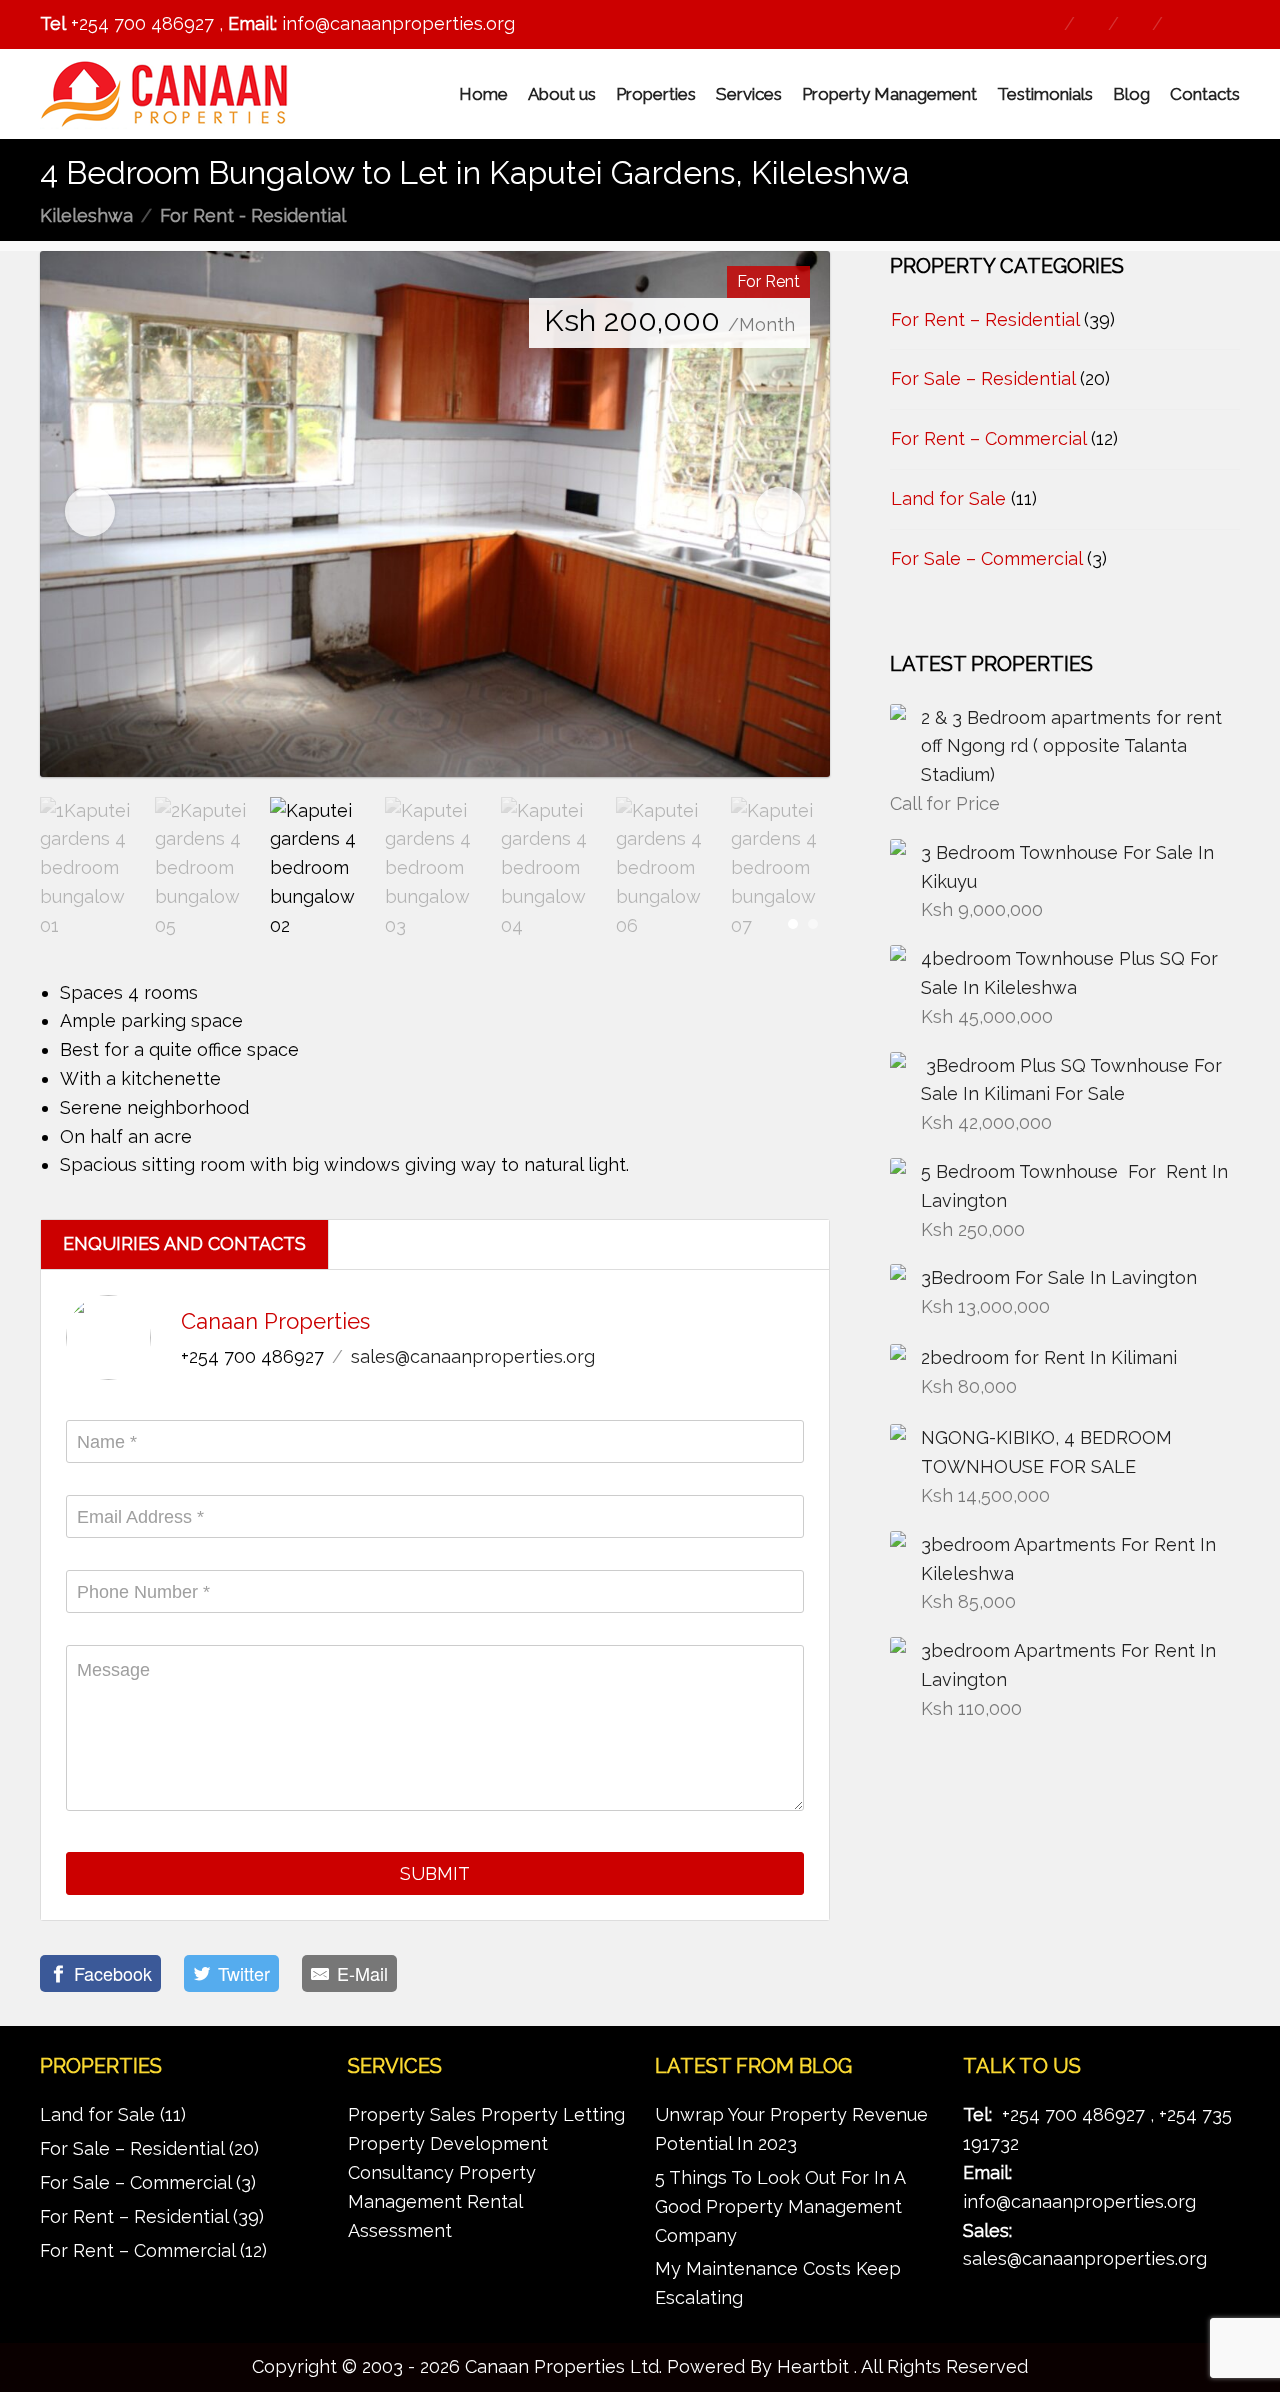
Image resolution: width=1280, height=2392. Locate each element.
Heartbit (813, 2366)
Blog (1131, 94)
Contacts (1205, 94)
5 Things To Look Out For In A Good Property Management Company (780, 2206)
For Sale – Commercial (986, 558)
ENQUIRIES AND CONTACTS (184, 1243)
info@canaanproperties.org (1079, 2201)
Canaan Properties (275, 1321)
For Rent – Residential (985, 319)
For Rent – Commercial (988, 438)
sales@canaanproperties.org (473, 1356)
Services (749, 94)
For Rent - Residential (253, 215)
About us (562, 94)
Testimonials (1045, 94)
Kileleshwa (86, 215)
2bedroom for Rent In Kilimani (1049, 1357)
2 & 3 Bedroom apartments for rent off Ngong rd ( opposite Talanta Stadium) (1071, 746)
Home (483, 94)
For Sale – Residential (983, 378)
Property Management (889, 94)
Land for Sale (948, 498)
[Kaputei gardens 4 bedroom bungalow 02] (435, 514)
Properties (656, 94)
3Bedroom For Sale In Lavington (1059, 1277)
